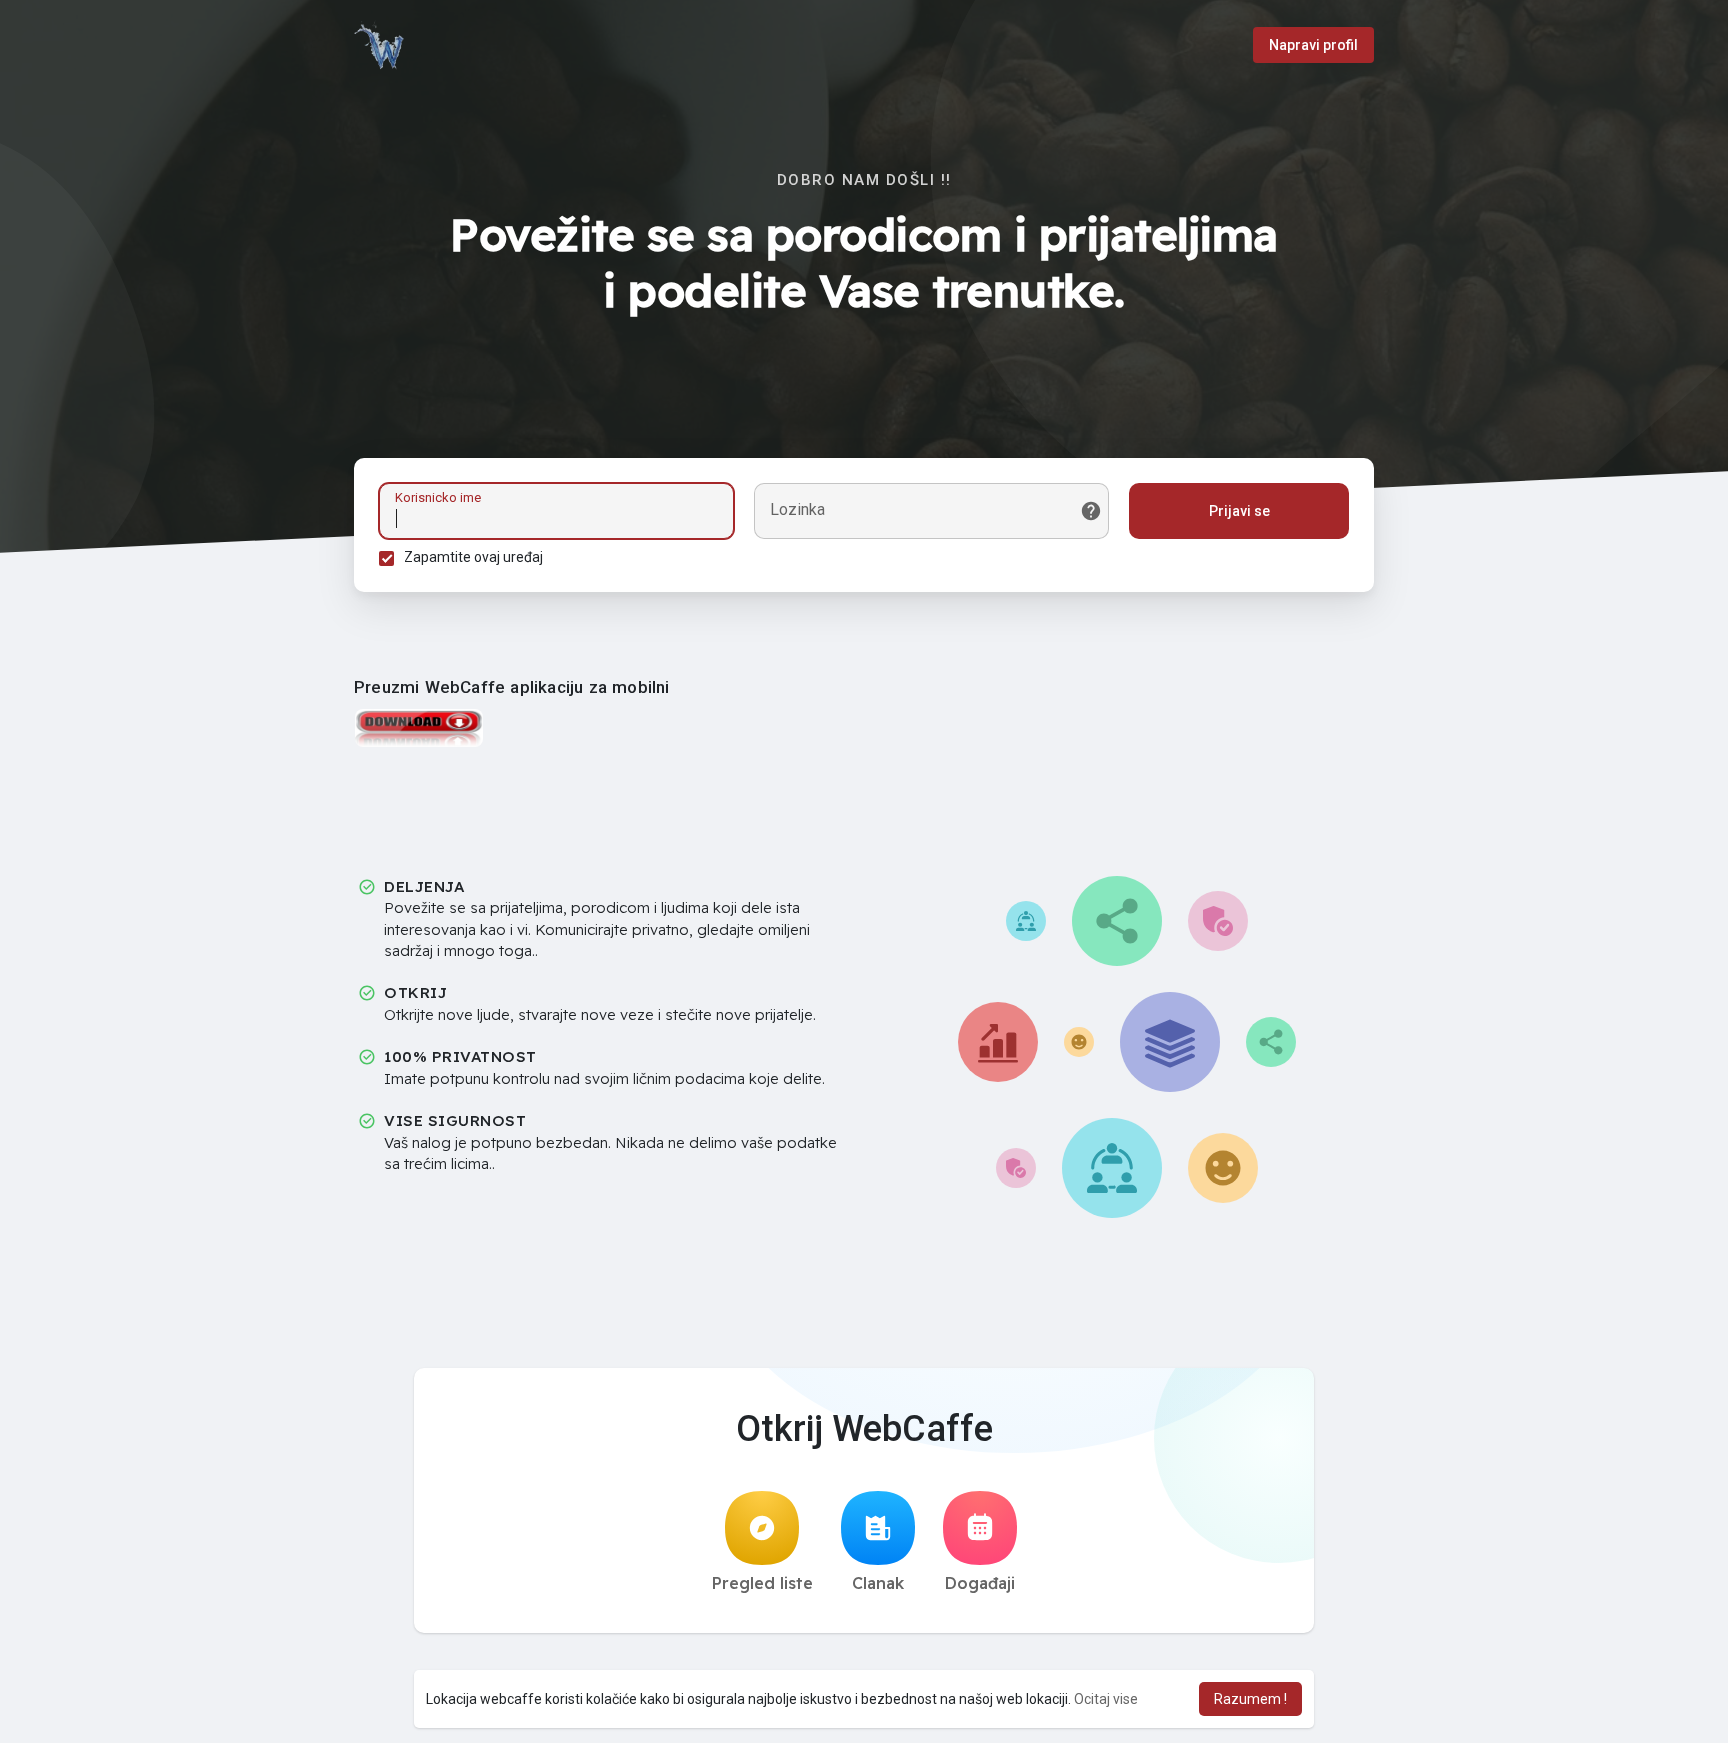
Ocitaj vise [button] (1106, 1699)
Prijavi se (1239, 511)
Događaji (980, 1583)
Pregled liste (762, 1583)
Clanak (878, 1583)
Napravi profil (1313, 45)
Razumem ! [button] (1250, 1699)
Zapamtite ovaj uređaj (473, 557)
